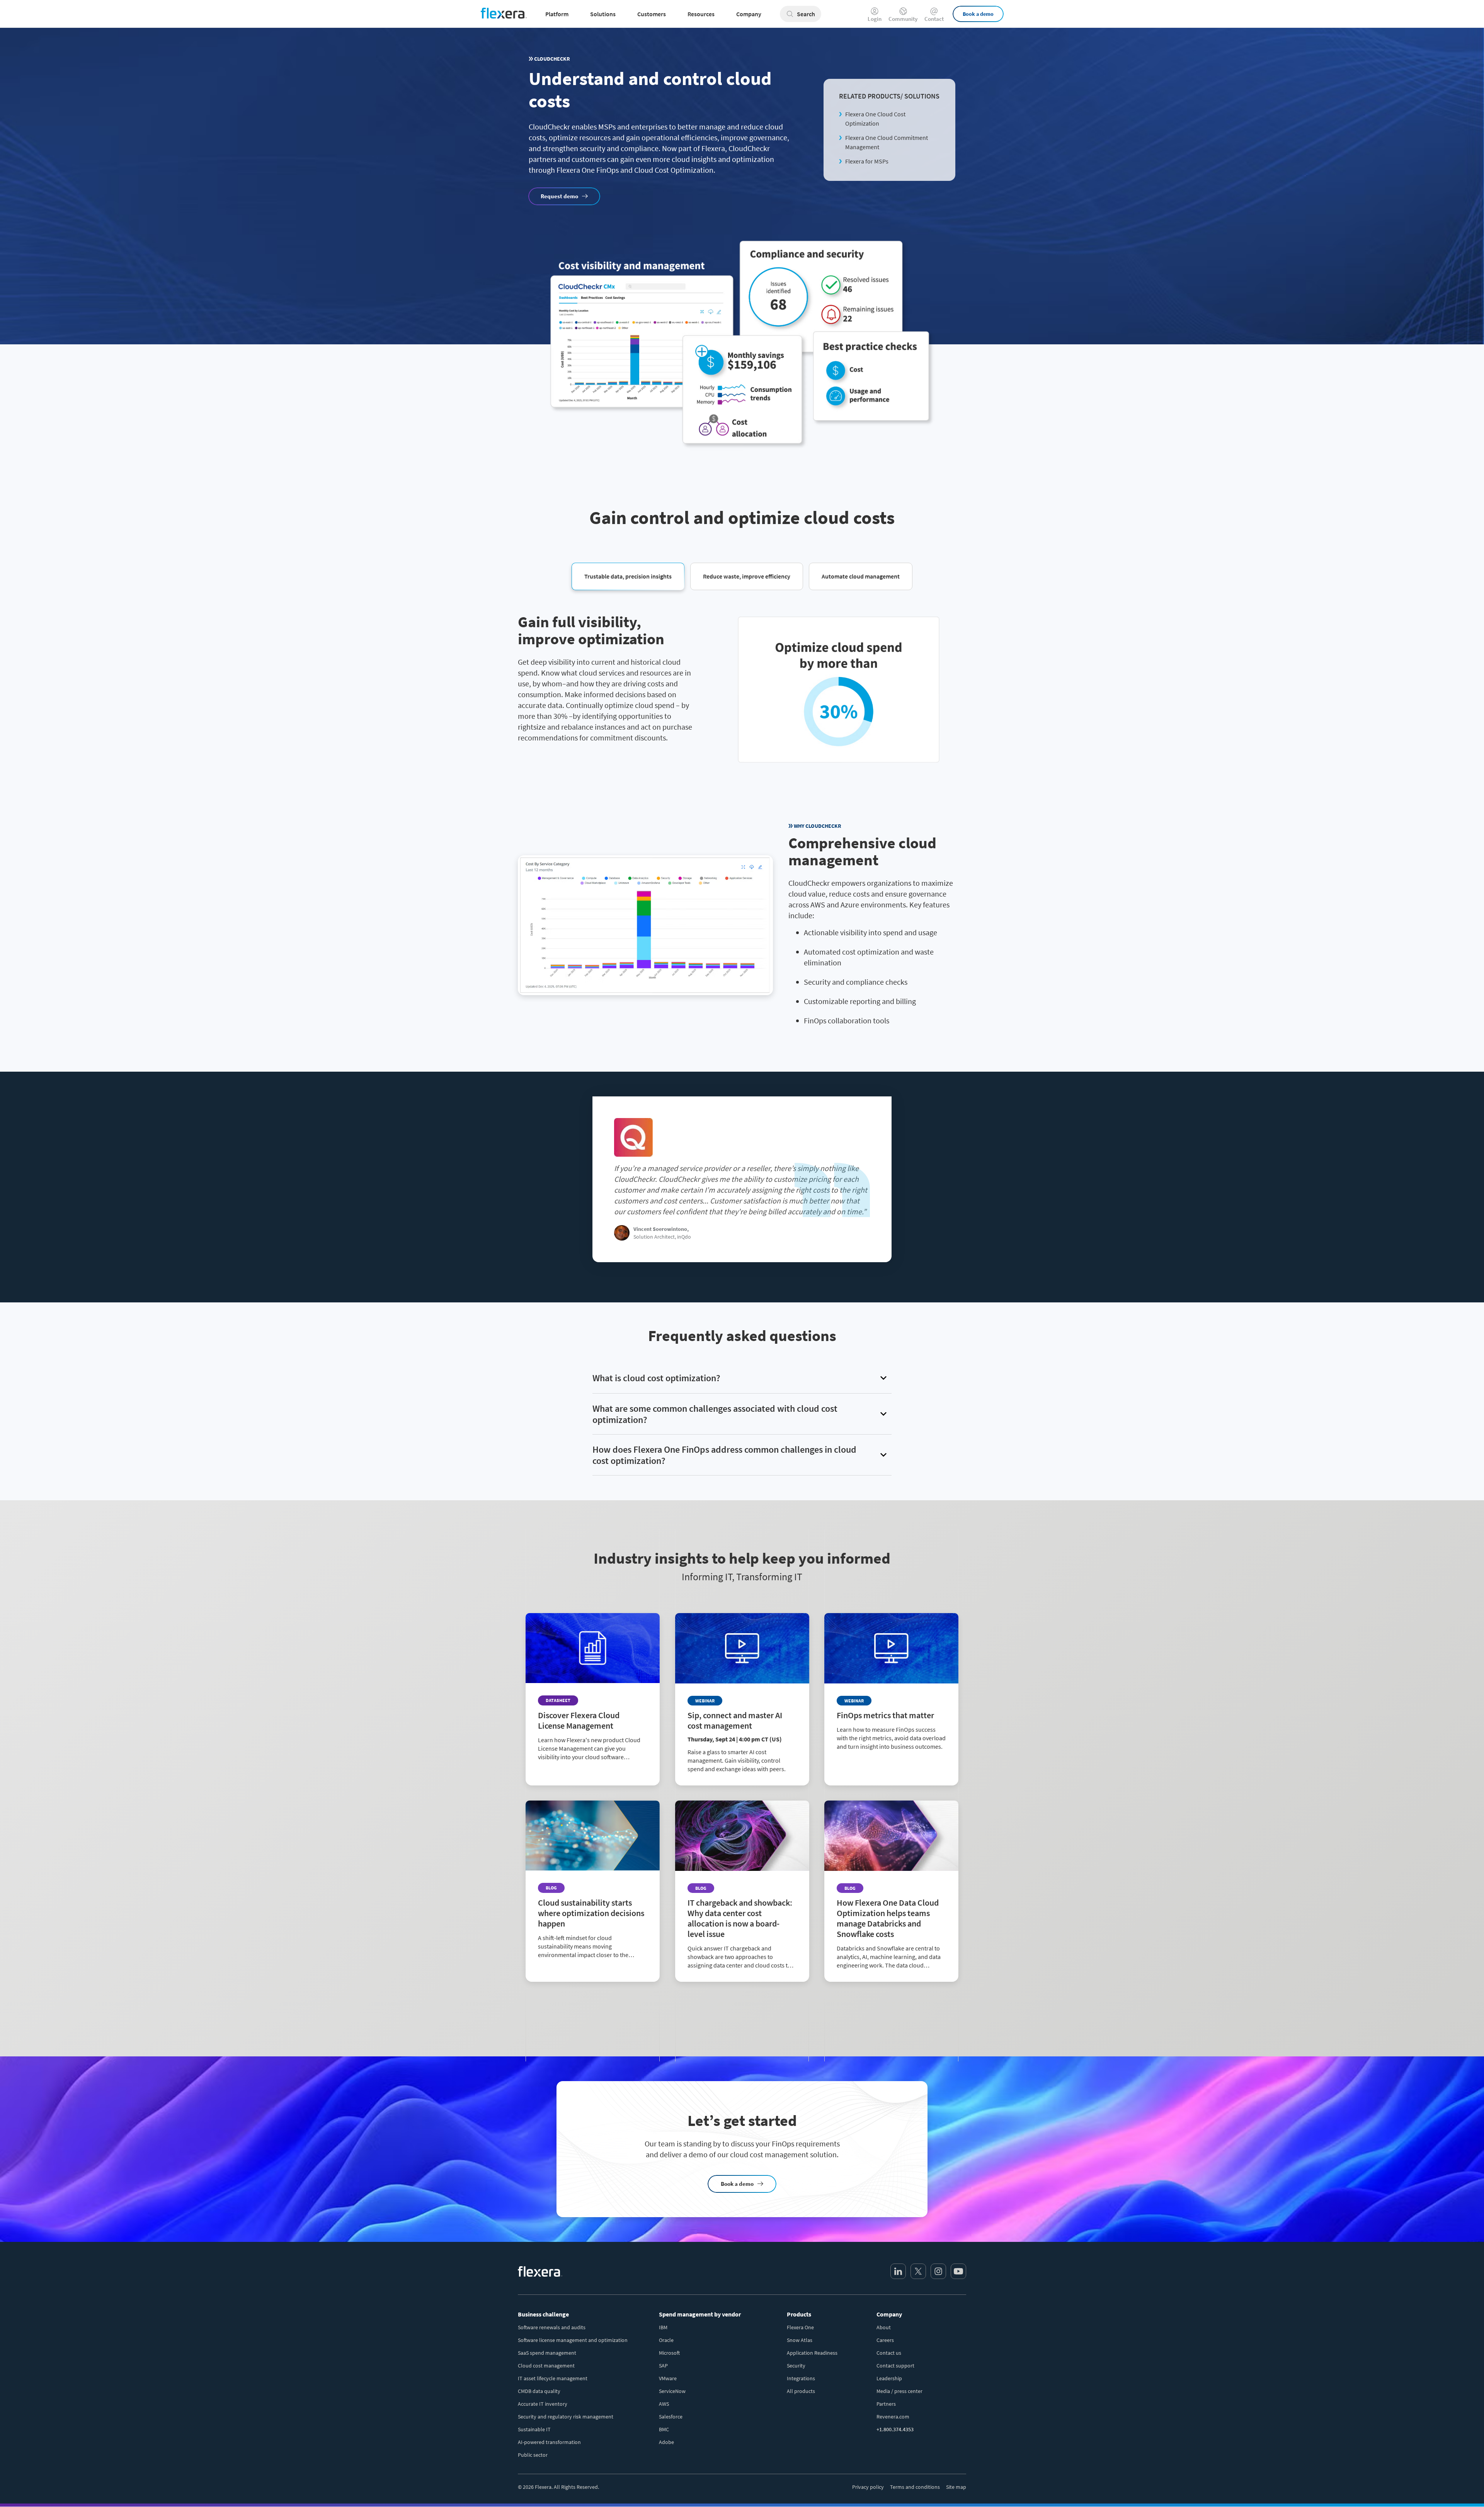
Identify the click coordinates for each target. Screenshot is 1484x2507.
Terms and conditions (915, 2487)
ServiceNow (672, 2391)
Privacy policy (868, 2487)
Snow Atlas (800, 2340)
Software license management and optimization (573, 2340)
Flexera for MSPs (867, 161)
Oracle (666, 2340)
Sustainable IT (534, 2429)
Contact (934, 18)
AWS (664, 2404)
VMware (668, 2378)
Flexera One (800, 2327)
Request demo (559, 196)
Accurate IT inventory (543, 2404)
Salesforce (671, 2417)
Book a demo (978, 14)
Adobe (666, 2442)
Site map (956, 2487)
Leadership (889, 2378)
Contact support (895, 2366)
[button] (628, 576)
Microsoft (669, 2353)
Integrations (801, 2378)
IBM (663, 2327)
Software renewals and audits (552, 2327)
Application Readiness (812, 2353)
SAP (663, 2366)
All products (801, 2391)
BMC (664, 2429)
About (884, 2327)
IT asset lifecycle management (553, 2378)
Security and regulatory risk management (566, 2417)
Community (903, 18)
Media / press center (899, 2391)
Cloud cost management (546, 2366)
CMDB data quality (539, 2391)
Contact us (889, 2353)
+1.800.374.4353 (895, 2429)
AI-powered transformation (549, 2442)
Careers (885, 2340)
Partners (886, 2404)
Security (796, 2366)
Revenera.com (893, 2417)
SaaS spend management (547, 2353)
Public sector (533, 2455)
